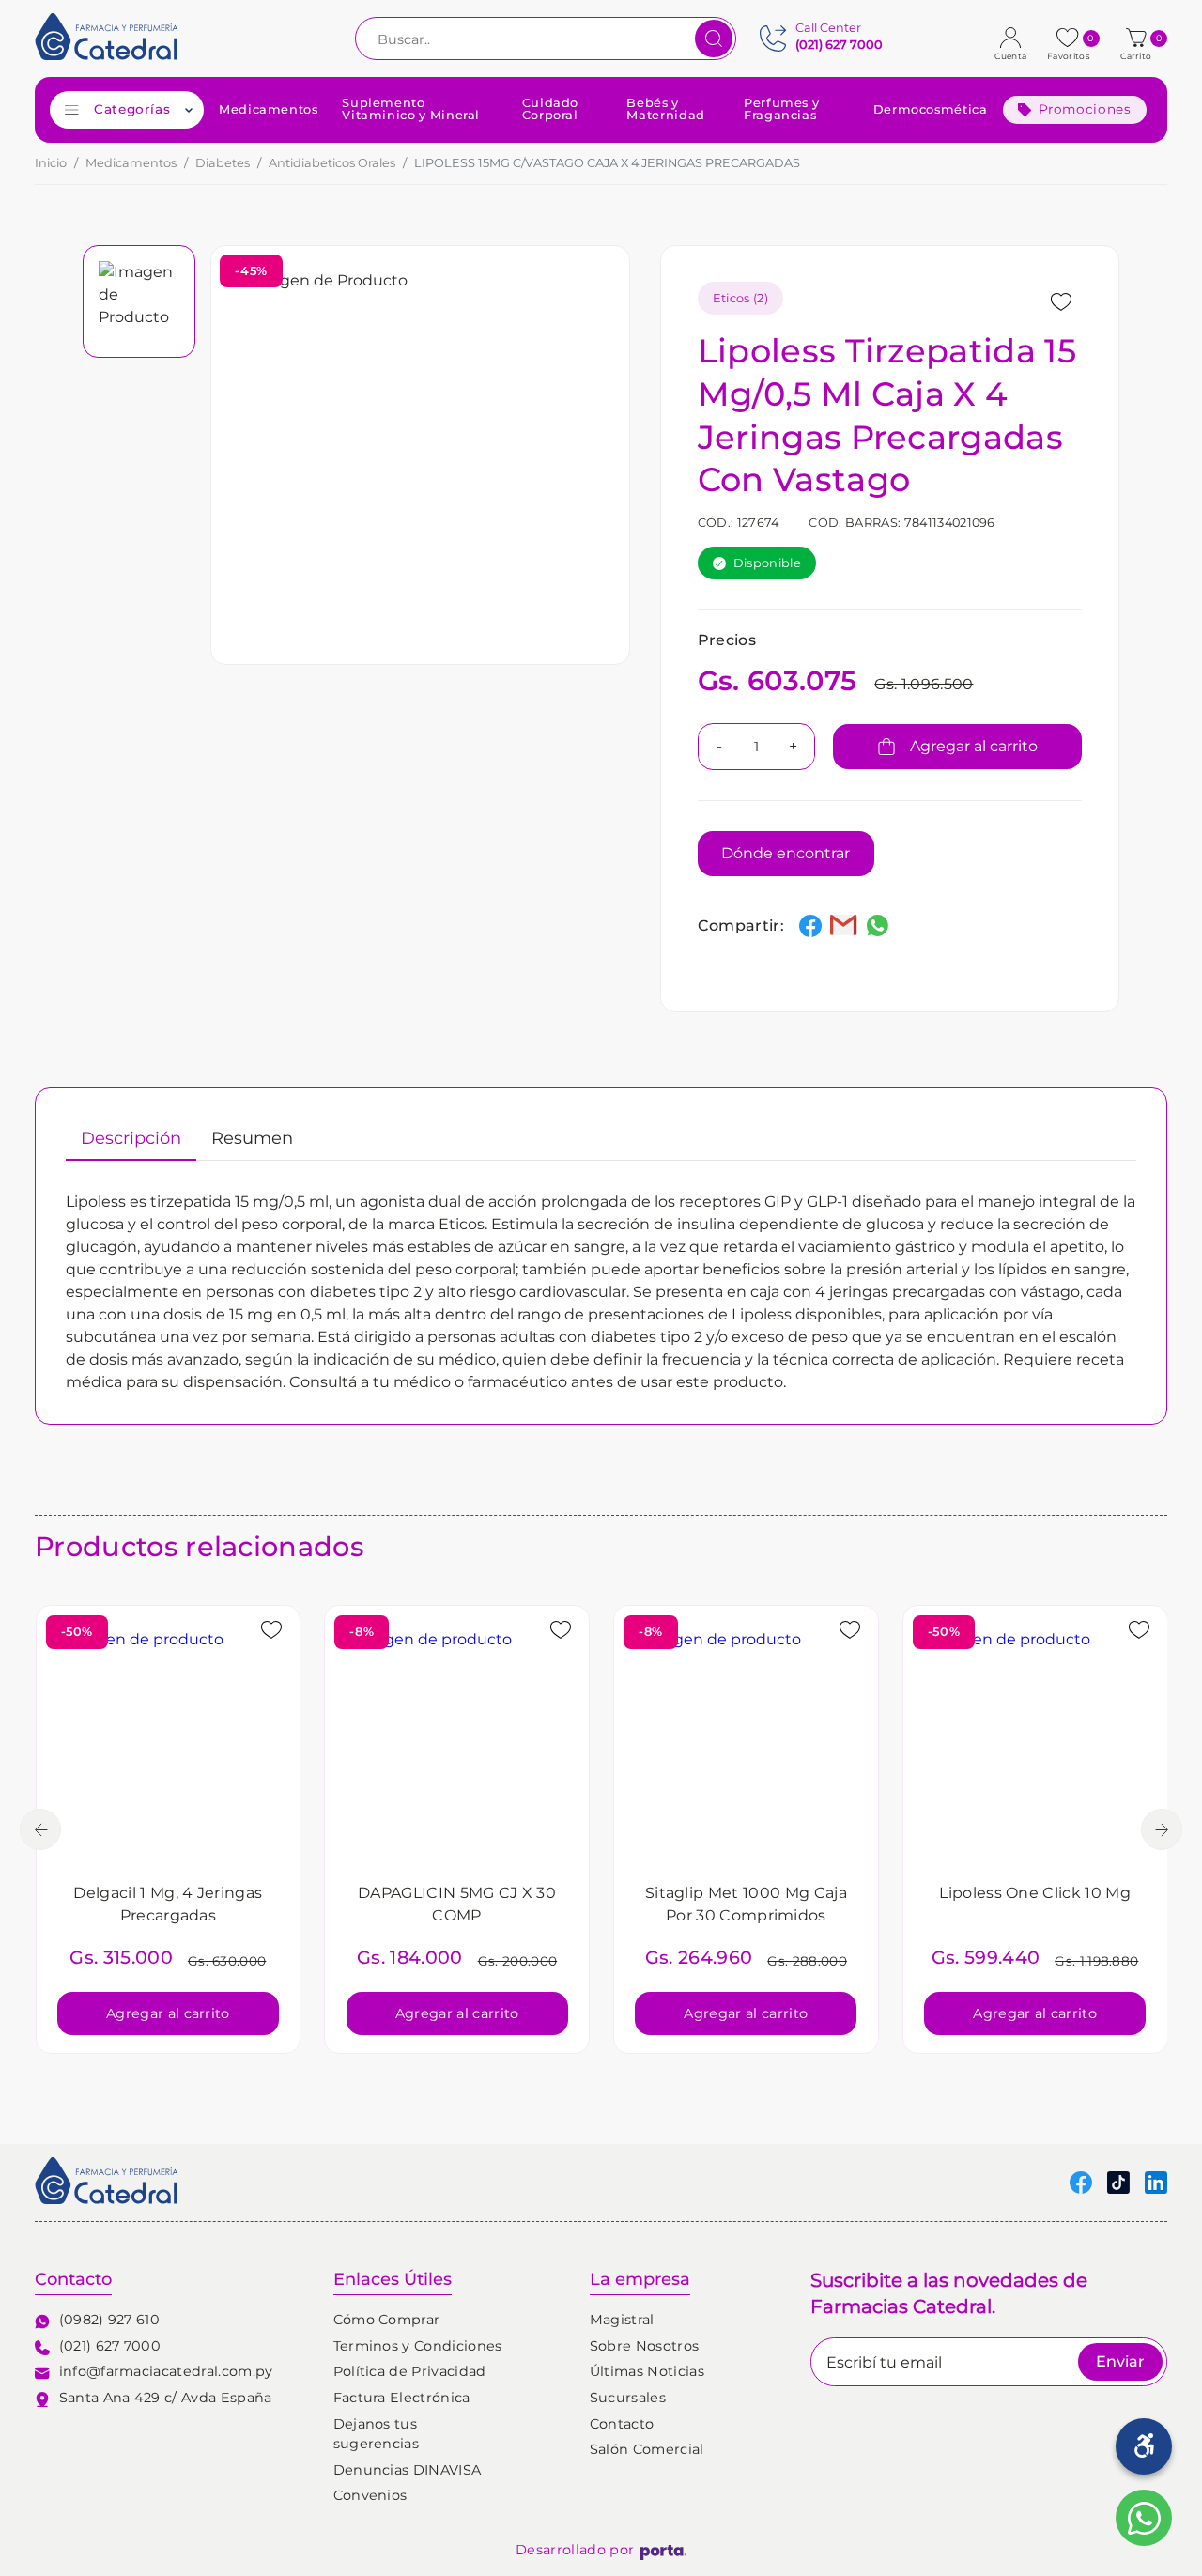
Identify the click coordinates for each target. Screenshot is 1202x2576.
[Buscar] (714, 39)
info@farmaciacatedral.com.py (166, 2371)
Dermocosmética (931, 110)
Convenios (370, 2495)
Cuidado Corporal (550, 110)
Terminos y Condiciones (418, 2346)
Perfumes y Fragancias (781, 110)
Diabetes (223, 163)
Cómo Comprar (387, 2320)
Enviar (1120, 2361)
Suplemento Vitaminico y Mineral (411, 110)
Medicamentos (269, 110)
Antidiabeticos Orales (332, 163)
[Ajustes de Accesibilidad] (1144, 2446)
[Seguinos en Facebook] (1081, 2182)
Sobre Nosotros (644, 2346)
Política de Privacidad (410, 2371)
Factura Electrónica (402, 2398)
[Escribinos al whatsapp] (1144, 2518)
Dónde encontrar (786, 853)
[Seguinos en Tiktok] (1118, 2182)
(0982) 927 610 (109, 2320)
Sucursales (628, 2398)
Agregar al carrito (974, 746)
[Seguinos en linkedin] (1156, 2182)
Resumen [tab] (252, 1138)
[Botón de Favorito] (1061, 302)
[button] (1139, 39)
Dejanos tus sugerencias (377, 2434)
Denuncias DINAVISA (408, 2470)
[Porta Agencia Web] (663, 2551)
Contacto (622, 2424)
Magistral (622, 2320)
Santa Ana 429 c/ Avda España (166, 2398)
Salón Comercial (647, 2449)
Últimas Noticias (647, 2371)
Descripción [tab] (131, 1138)
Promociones (1085, 109)
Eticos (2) (740, 298)
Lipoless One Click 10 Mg (1035, 1893)
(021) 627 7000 (110, 2346)
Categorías (132, 109)
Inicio (51, 163)
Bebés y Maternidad (665, 110)
